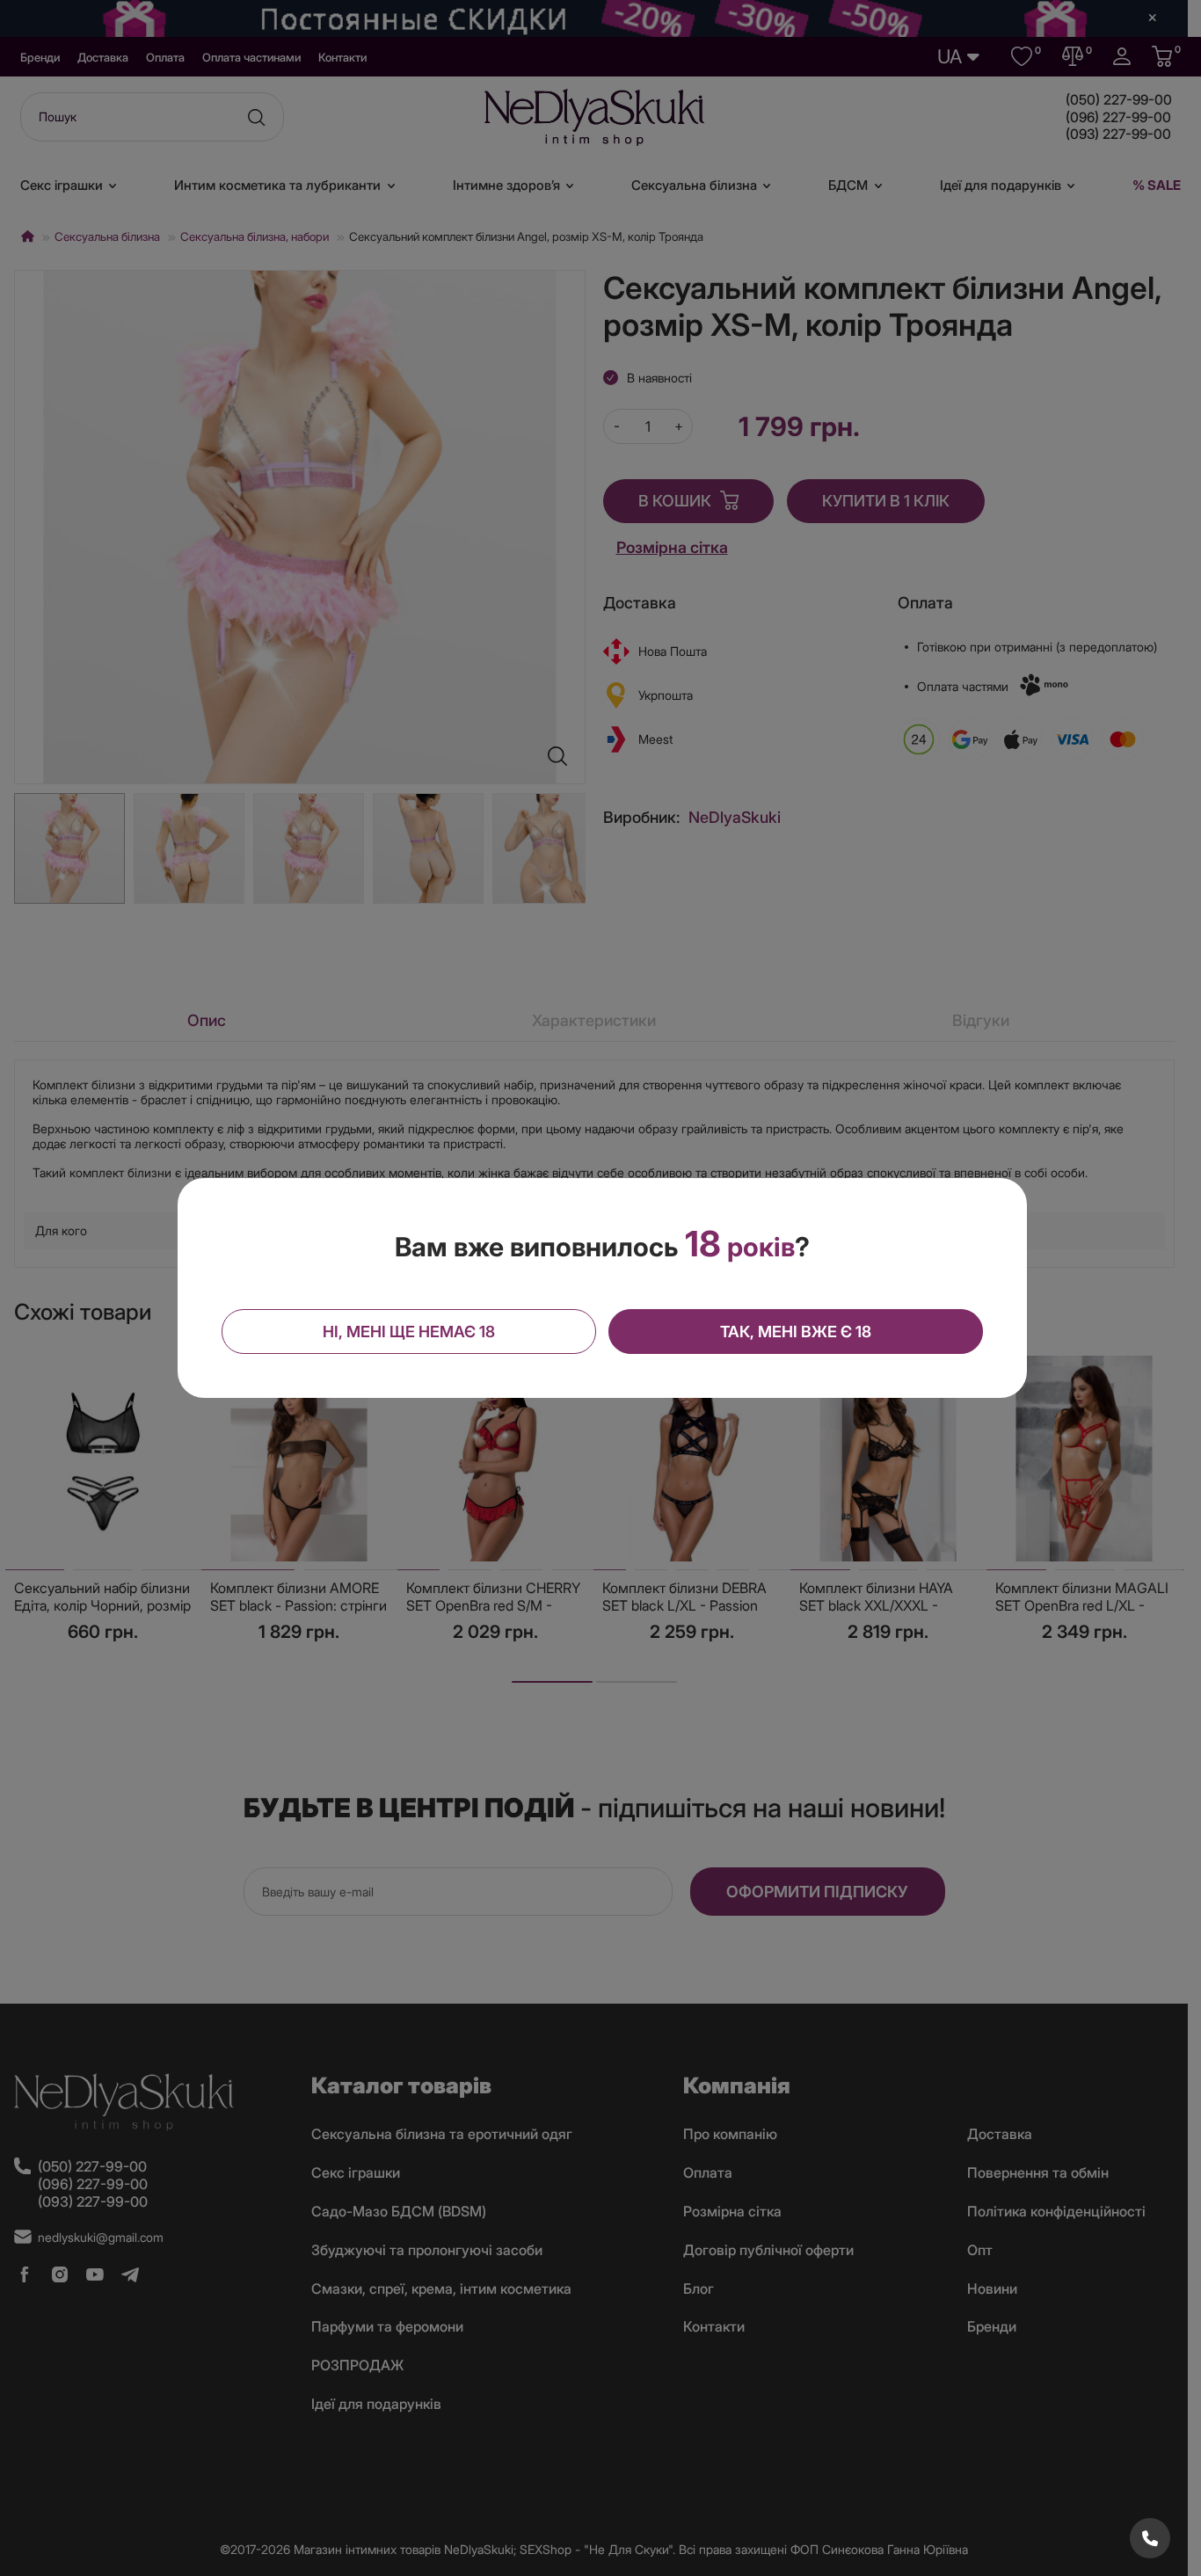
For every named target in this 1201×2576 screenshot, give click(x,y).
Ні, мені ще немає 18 (409, 1332)
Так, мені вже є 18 (796, 1332)
